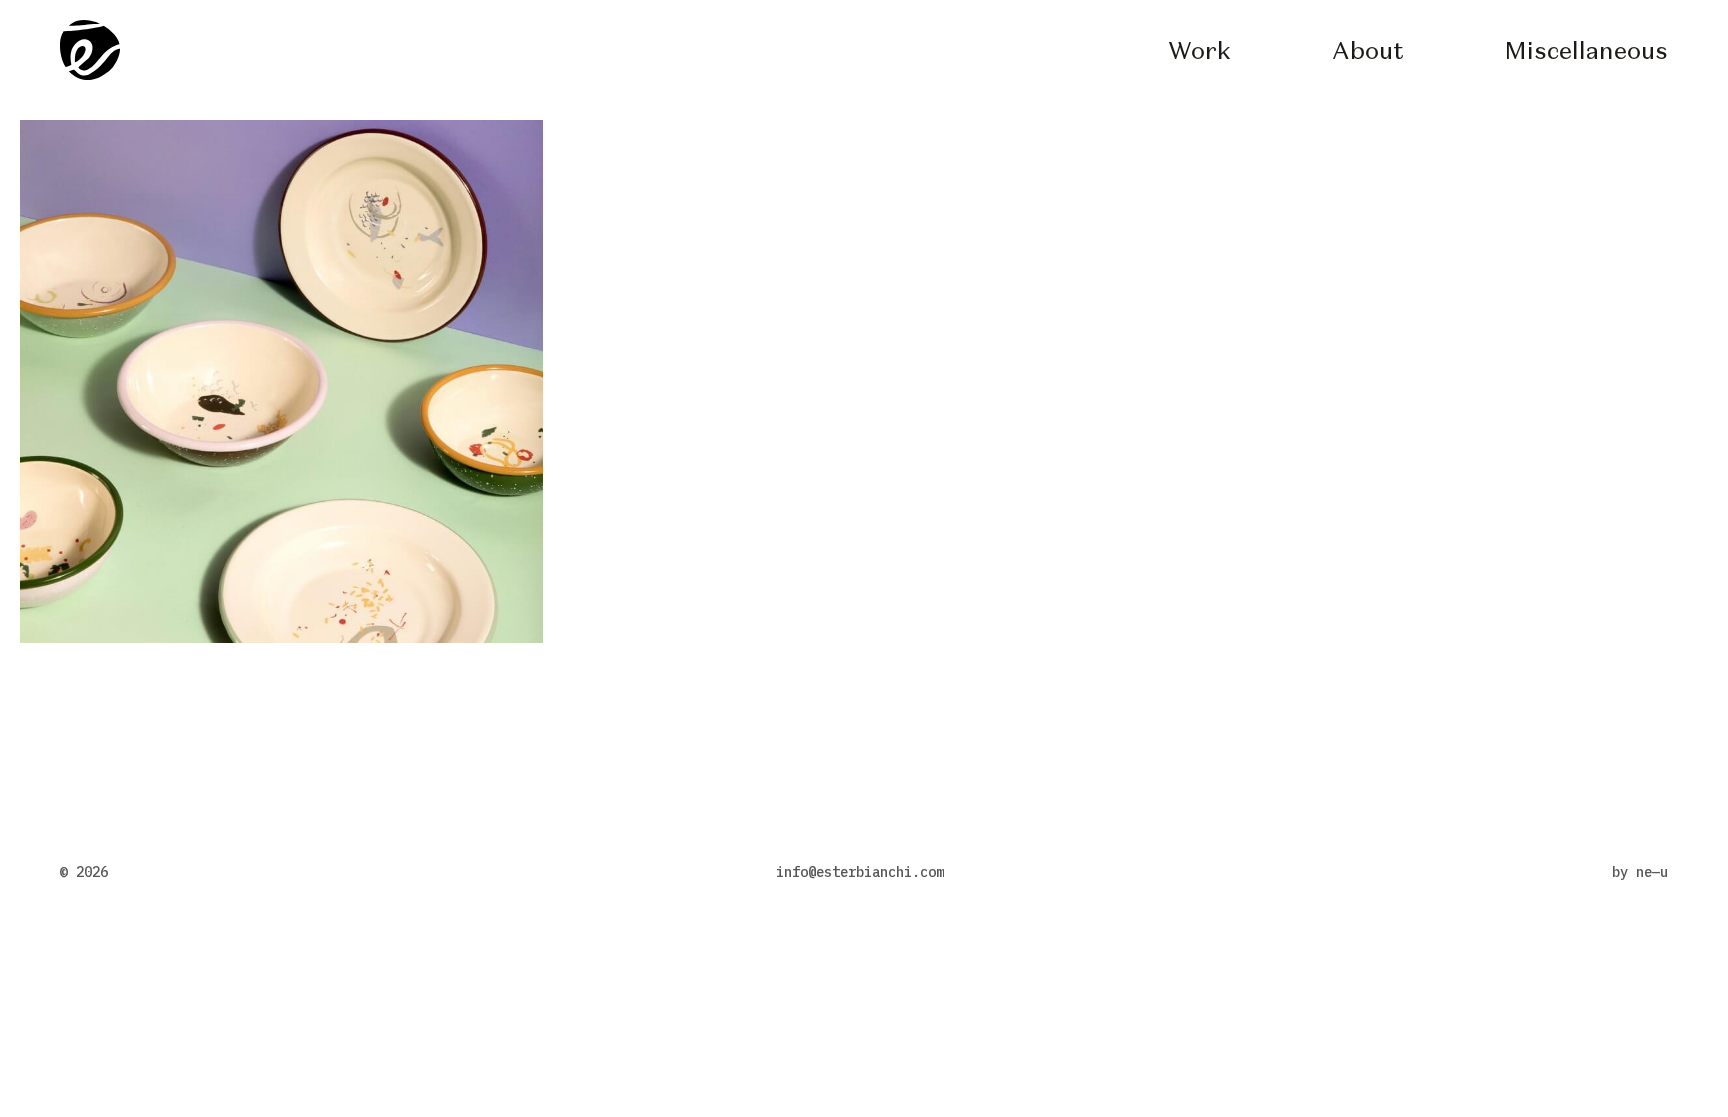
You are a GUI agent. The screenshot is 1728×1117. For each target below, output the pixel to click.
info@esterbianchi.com (860, 872)
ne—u (1652, 872)
